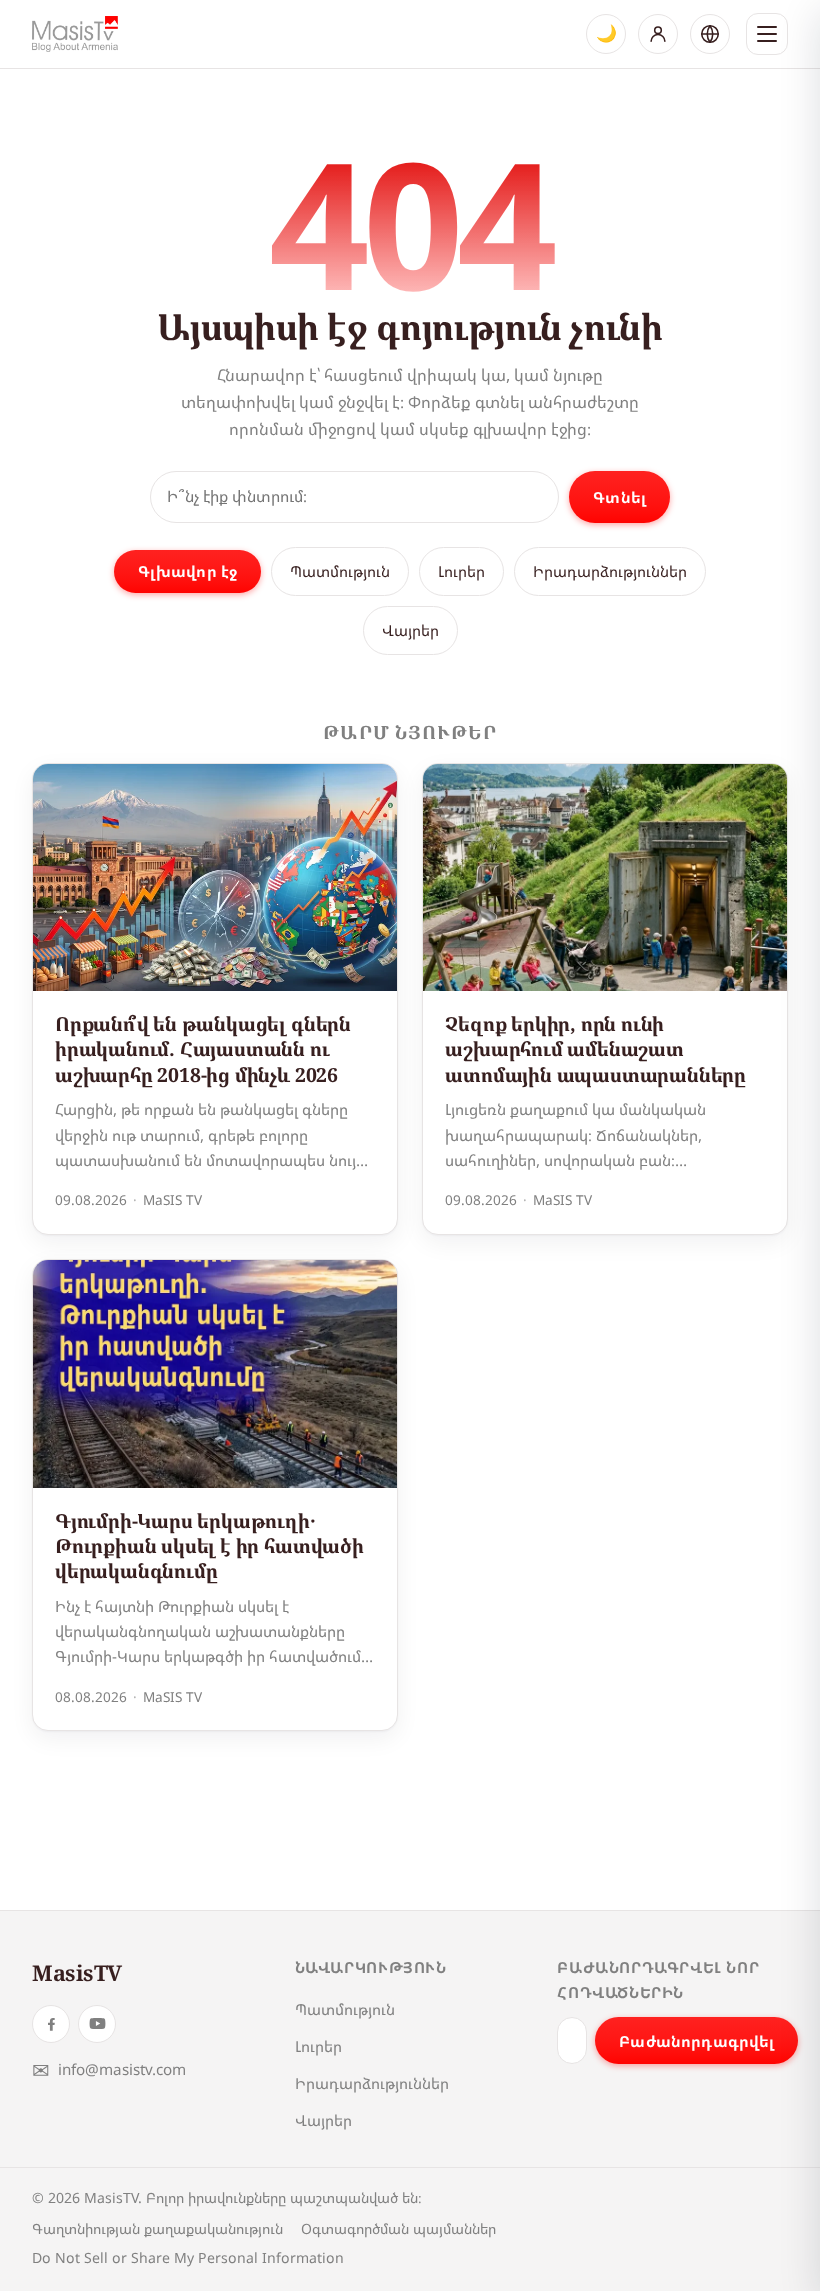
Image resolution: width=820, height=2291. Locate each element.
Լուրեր (461, 571)
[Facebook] (51, 2024)
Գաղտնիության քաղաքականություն (157, 2228)
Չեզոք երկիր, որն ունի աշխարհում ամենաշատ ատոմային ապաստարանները (595, 1049)
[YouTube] (97, 2024)
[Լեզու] (710, 34)
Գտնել (619, 497)
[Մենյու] (767, 34)
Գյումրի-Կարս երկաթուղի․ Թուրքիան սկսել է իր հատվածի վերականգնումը (209, 1546)
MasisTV (77, 1972)
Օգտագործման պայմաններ (398, 2228)
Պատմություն (340, 571)
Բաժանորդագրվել (696, 2041)
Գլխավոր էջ (188, 571)
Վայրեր (410, 630)
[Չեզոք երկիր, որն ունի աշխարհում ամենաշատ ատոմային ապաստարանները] (605, 877)
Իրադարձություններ (610, 571)
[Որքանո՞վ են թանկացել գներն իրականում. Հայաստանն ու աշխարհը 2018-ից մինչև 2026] (215, 877)
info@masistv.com (109, 2069)
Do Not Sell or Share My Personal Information (188, 2257)
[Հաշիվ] (658, 34)
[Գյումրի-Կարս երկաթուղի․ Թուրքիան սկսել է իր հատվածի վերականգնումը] (215, 1373)
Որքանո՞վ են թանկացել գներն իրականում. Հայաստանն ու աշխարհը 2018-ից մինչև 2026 (203, 1049)
